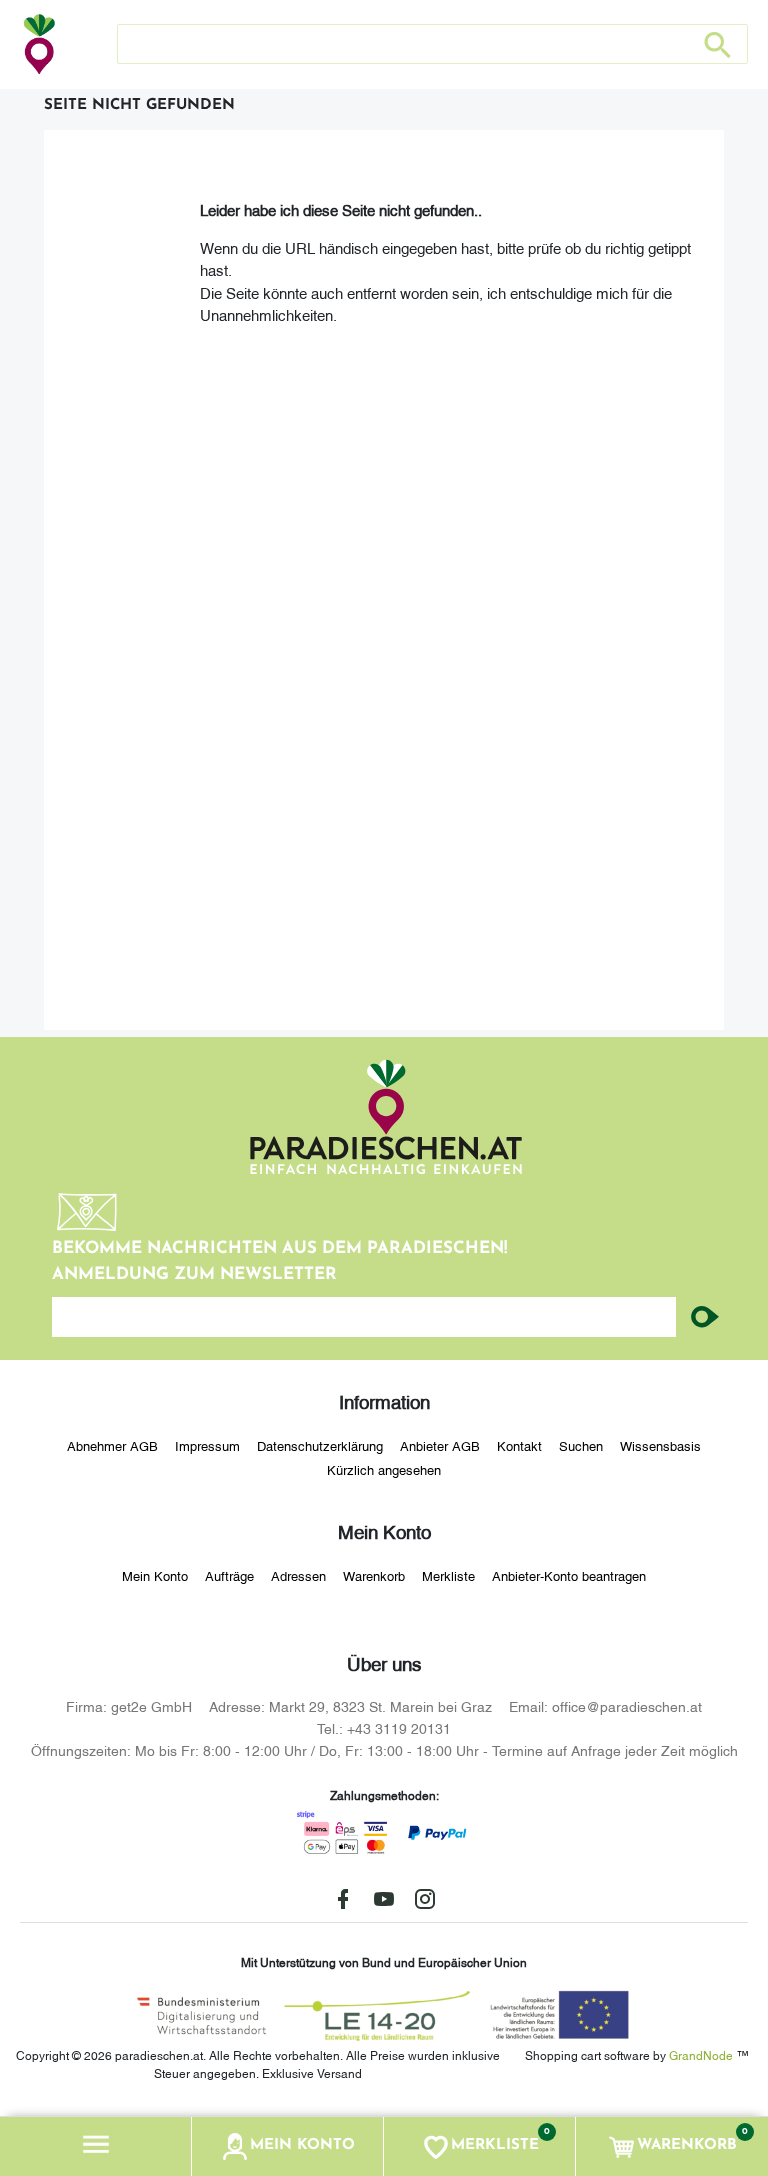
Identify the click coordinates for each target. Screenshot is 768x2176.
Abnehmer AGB (112, 1445)
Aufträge (229, 1575)
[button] (96, 2146)
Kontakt (519, 1445)
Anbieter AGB (440, 1445)
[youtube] (384, 1899)
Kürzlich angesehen (384, 1469)
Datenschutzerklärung (320, 1445)
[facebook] (343, 1899)
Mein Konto (155, 1575)
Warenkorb (374, 1575)
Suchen (581, 1445)
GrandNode (701, 2054)
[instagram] (425, 1899)
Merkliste (448, 1575)
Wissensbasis (660, 1445)
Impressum (207, 1445)
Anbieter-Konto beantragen (569, 1575)
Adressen (298, 1575)
